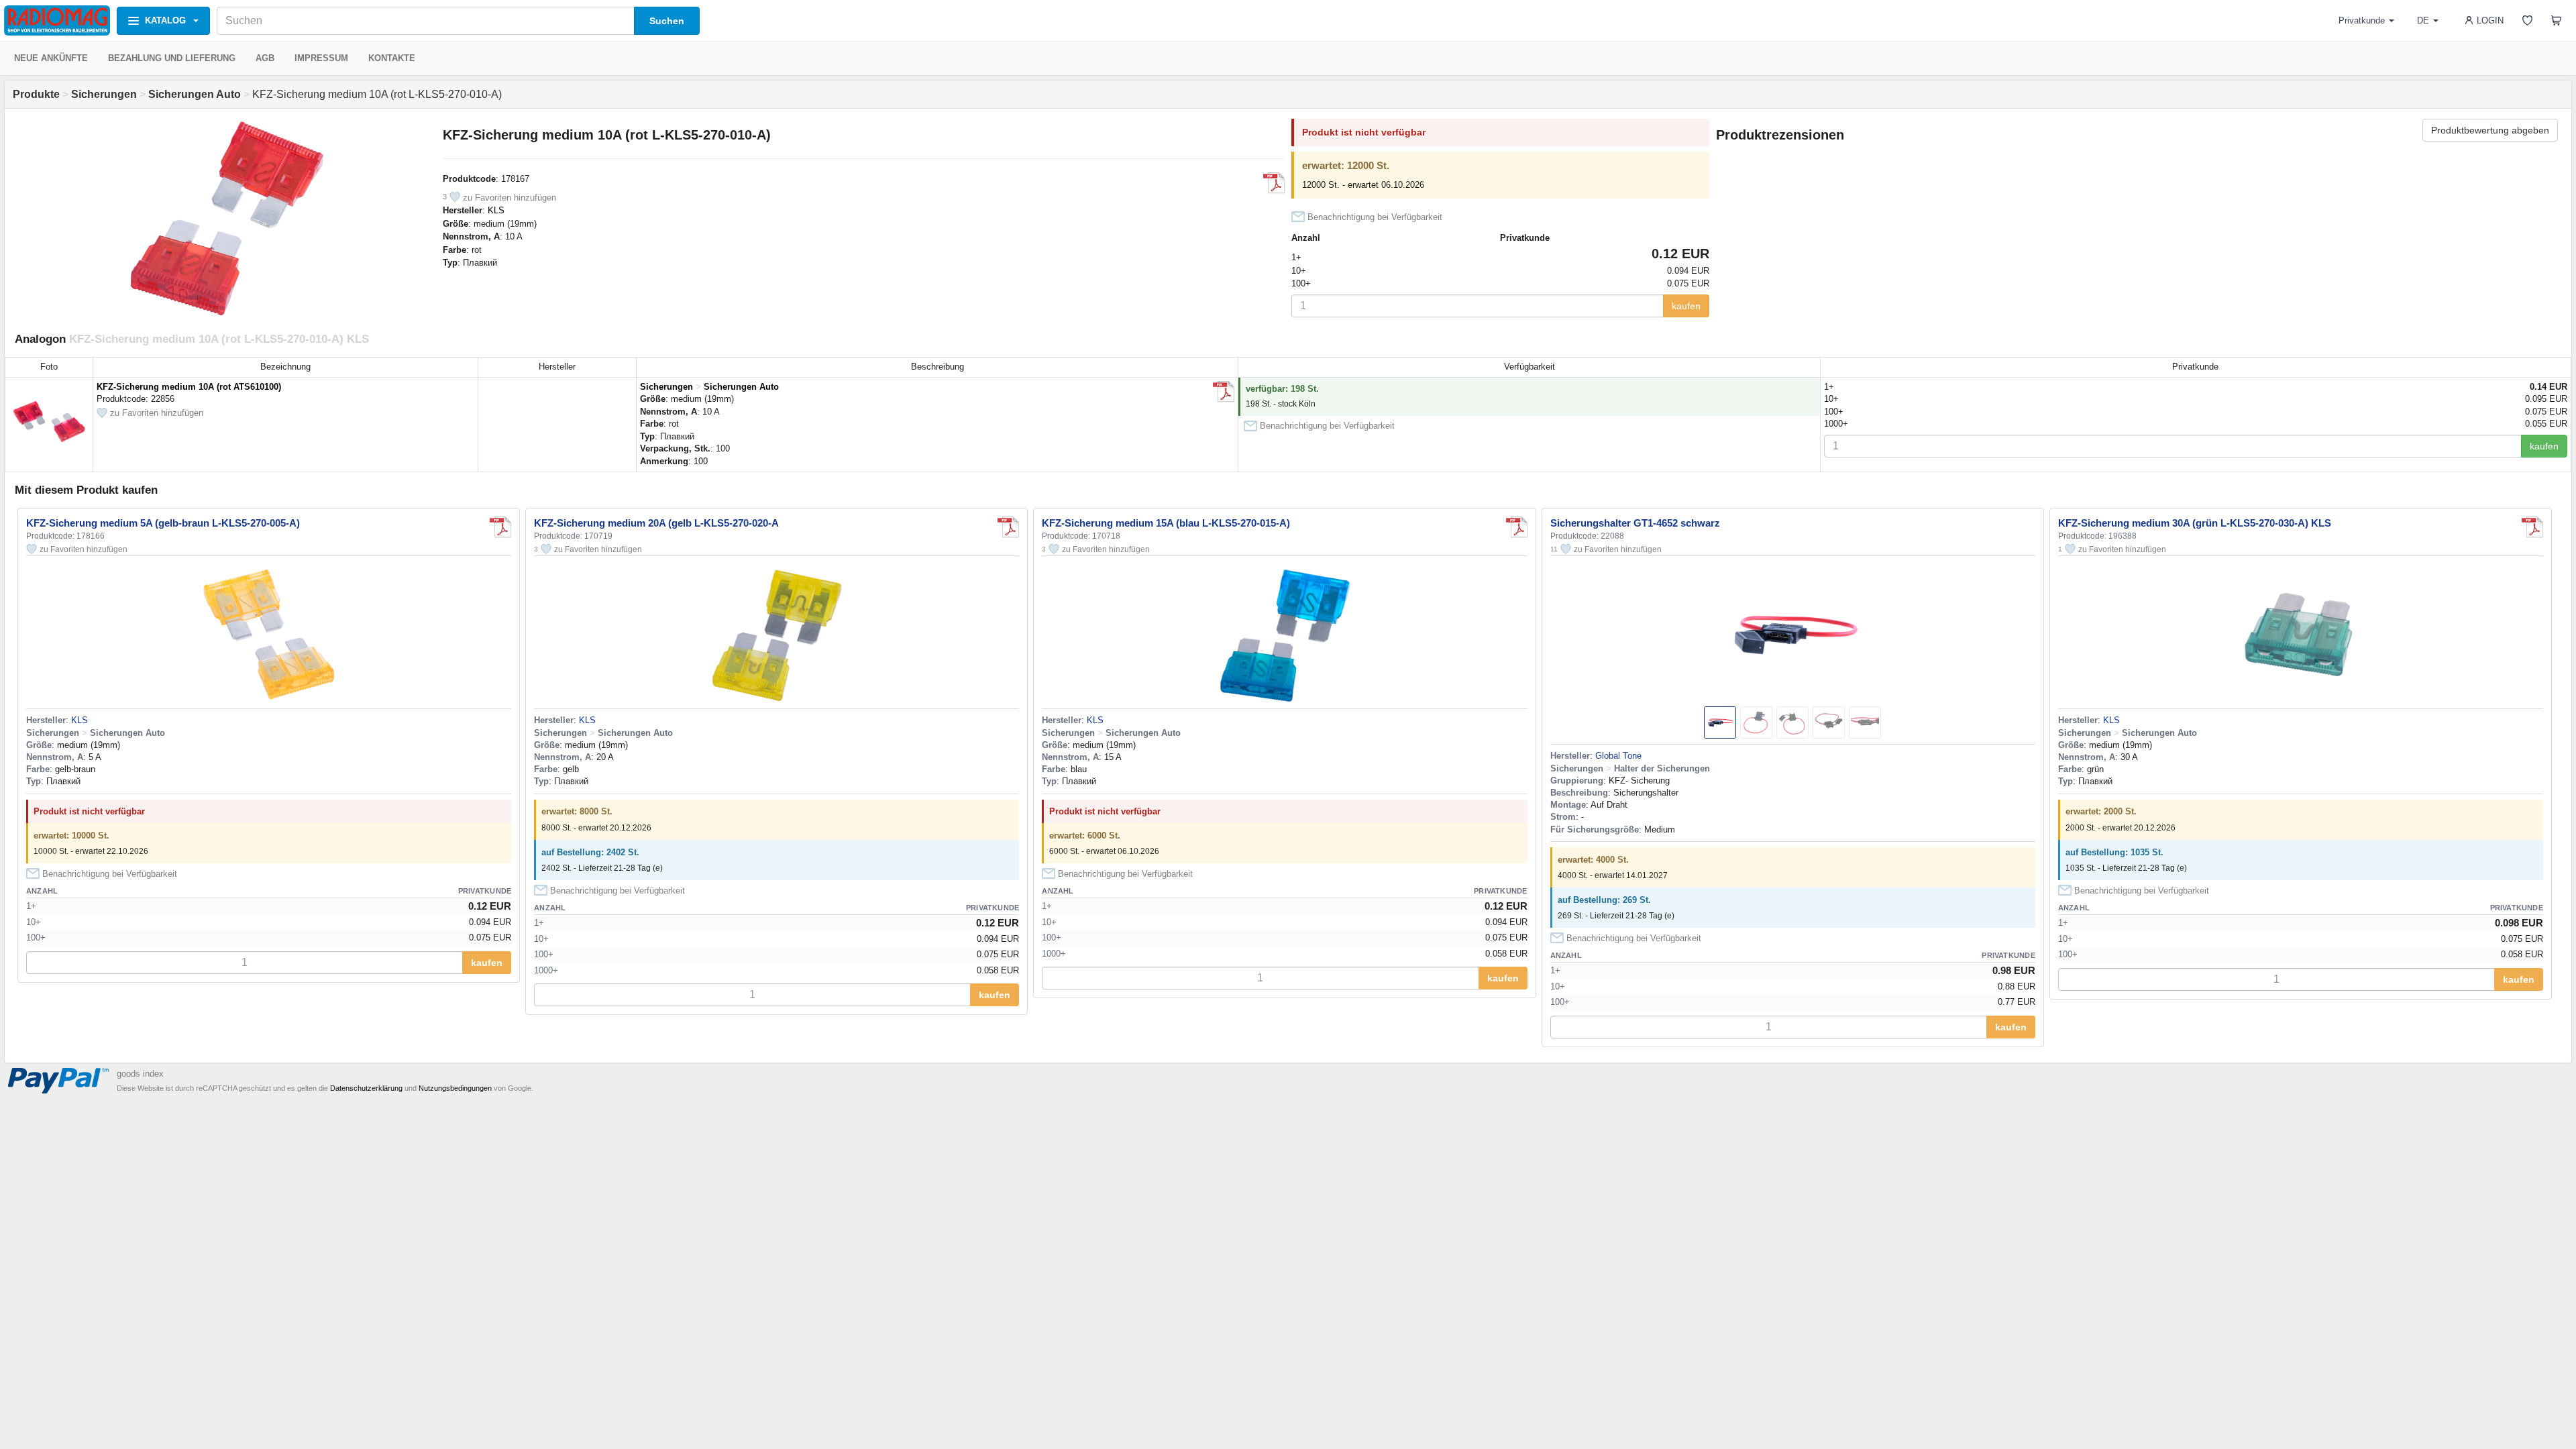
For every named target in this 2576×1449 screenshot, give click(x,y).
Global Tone (1618, 756)
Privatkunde (2362, 20)
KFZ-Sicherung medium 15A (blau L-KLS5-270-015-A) (1166, 523)
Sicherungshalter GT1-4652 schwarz (1635, 523)
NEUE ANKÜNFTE (51, 58)
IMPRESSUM (321, 58)
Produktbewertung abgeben (2490, 130)
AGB (265, 58)
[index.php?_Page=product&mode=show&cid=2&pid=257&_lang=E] (1224, 392)
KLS (496, 210)
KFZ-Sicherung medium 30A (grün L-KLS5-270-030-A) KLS (2195, 523)
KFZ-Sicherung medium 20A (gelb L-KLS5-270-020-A (656, 523)
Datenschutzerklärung (366, 1088)
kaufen (1686, 306)
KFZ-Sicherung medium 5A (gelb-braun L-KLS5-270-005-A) (163, 523)
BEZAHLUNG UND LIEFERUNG (172, 58)
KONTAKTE (392, 58)
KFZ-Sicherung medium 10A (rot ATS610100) (189, 387)
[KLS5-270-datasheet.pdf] (2532, 527)
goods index (140, 1074)
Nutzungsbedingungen (455, 1088)
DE (2423, 20)
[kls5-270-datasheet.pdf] (1274, 183)
